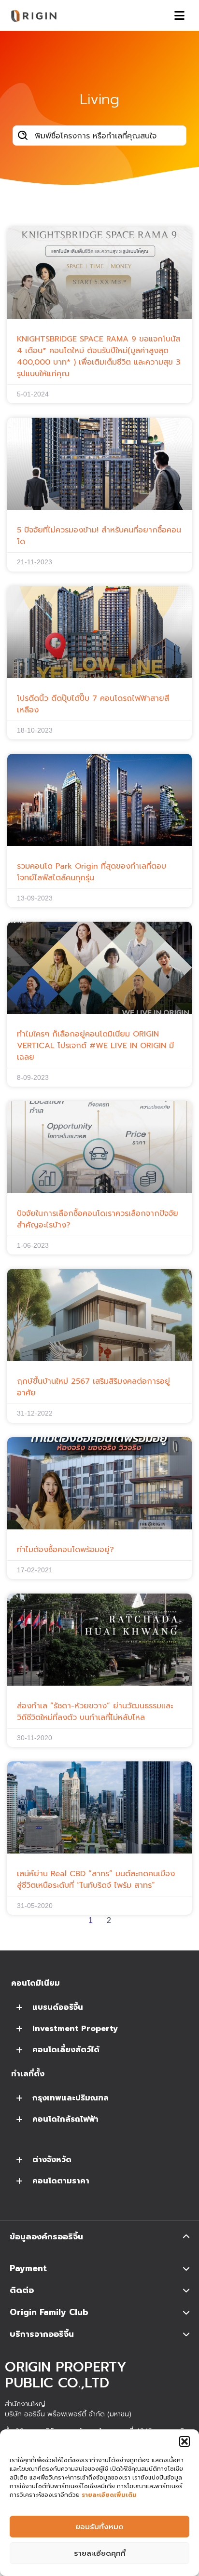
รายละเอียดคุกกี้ (100, 2553)
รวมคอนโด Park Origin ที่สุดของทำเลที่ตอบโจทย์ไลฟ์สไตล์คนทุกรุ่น (92, 872)
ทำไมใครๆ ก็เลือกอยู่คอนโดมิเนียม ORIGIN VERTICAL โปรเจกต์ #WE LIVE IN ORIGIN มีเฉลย (95, 1046)
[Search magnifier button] (23, 136)
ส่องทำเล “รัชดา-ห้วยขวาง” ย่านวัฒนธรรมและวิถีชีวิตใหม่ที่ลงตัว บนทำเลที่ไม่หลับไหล (95, 1712)
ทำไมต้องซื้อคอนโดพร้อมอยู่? (65, 1550)
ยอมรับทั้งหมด (99, 2527)
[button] (185, 2441)
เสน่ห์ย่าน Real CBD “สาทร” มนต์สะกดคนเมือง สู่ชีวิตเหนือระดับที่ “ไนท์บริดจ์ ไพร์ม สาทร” (96, 1880)
